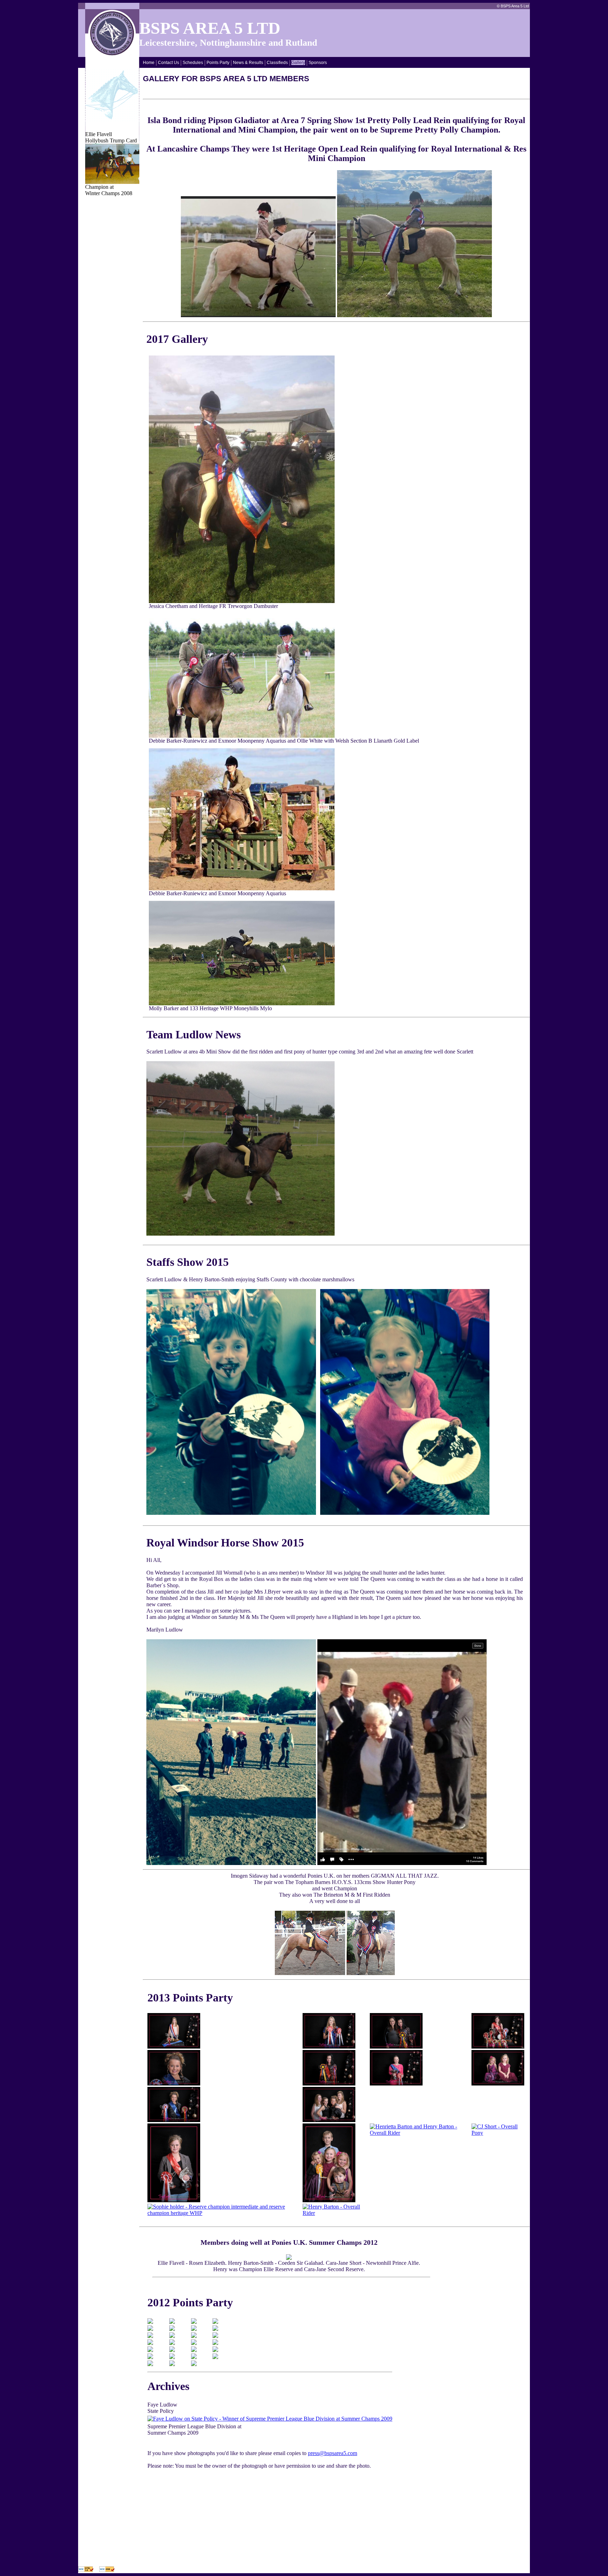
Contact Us (169, 63)
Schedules (193, 63)
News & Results (248, 63)
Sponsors (318, 63)
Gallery (298, 63)
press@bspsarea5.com (332, 2453)
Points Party (218, 63)
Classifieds (277, 63)
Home (149, 63)
